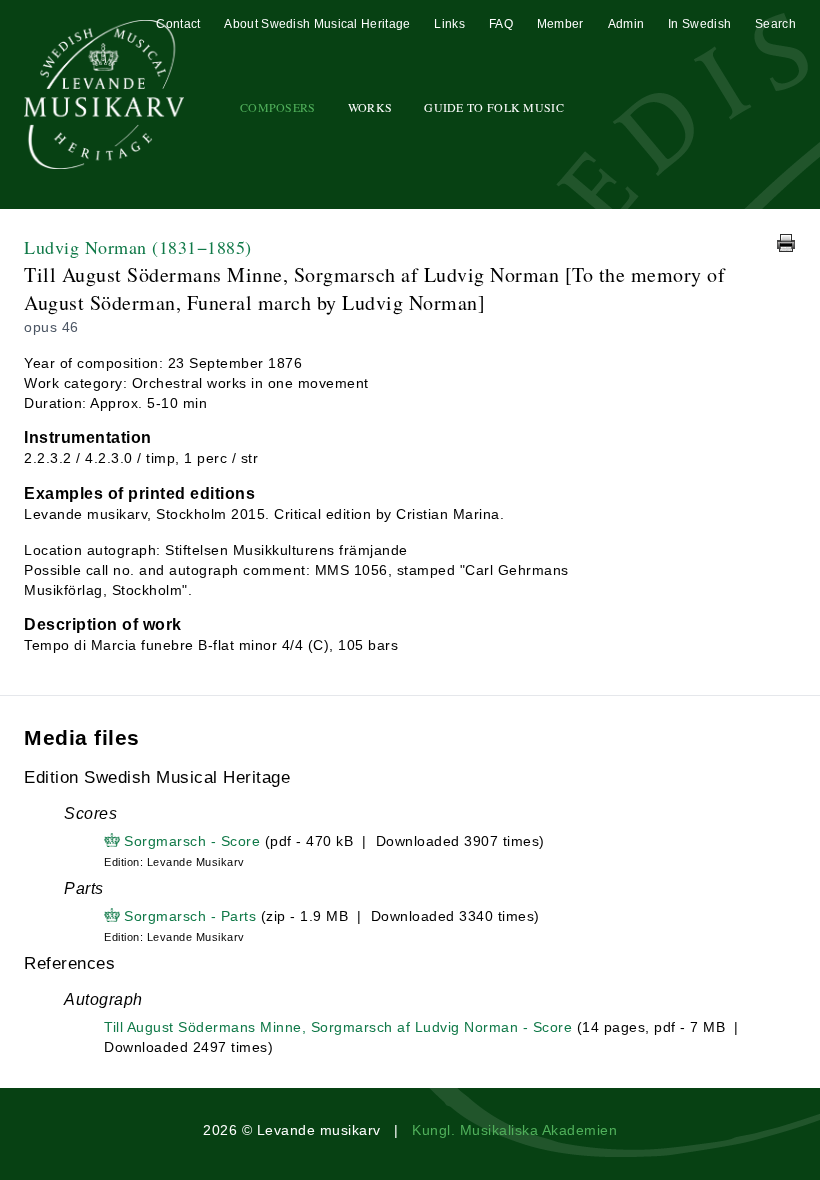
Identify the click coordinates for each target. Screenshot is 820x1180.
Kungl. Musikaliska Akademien (514, 1130)
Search (775, 24)
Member (560, 24)
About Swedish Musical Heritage (317, 24)
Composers (278, 107)
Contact (178, 24)
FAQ (501, 24)
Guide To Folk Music (494, 107)
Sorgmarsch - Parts (190, 916)
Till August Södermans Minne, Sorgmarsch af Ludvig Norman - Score (338, 1027)
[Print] (786, 243)
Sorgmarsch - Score (192, 841)
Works (370, 107)
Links (449, 24)
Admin (626, 24)
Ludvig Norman (138, 247)
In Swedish (699, 24)
